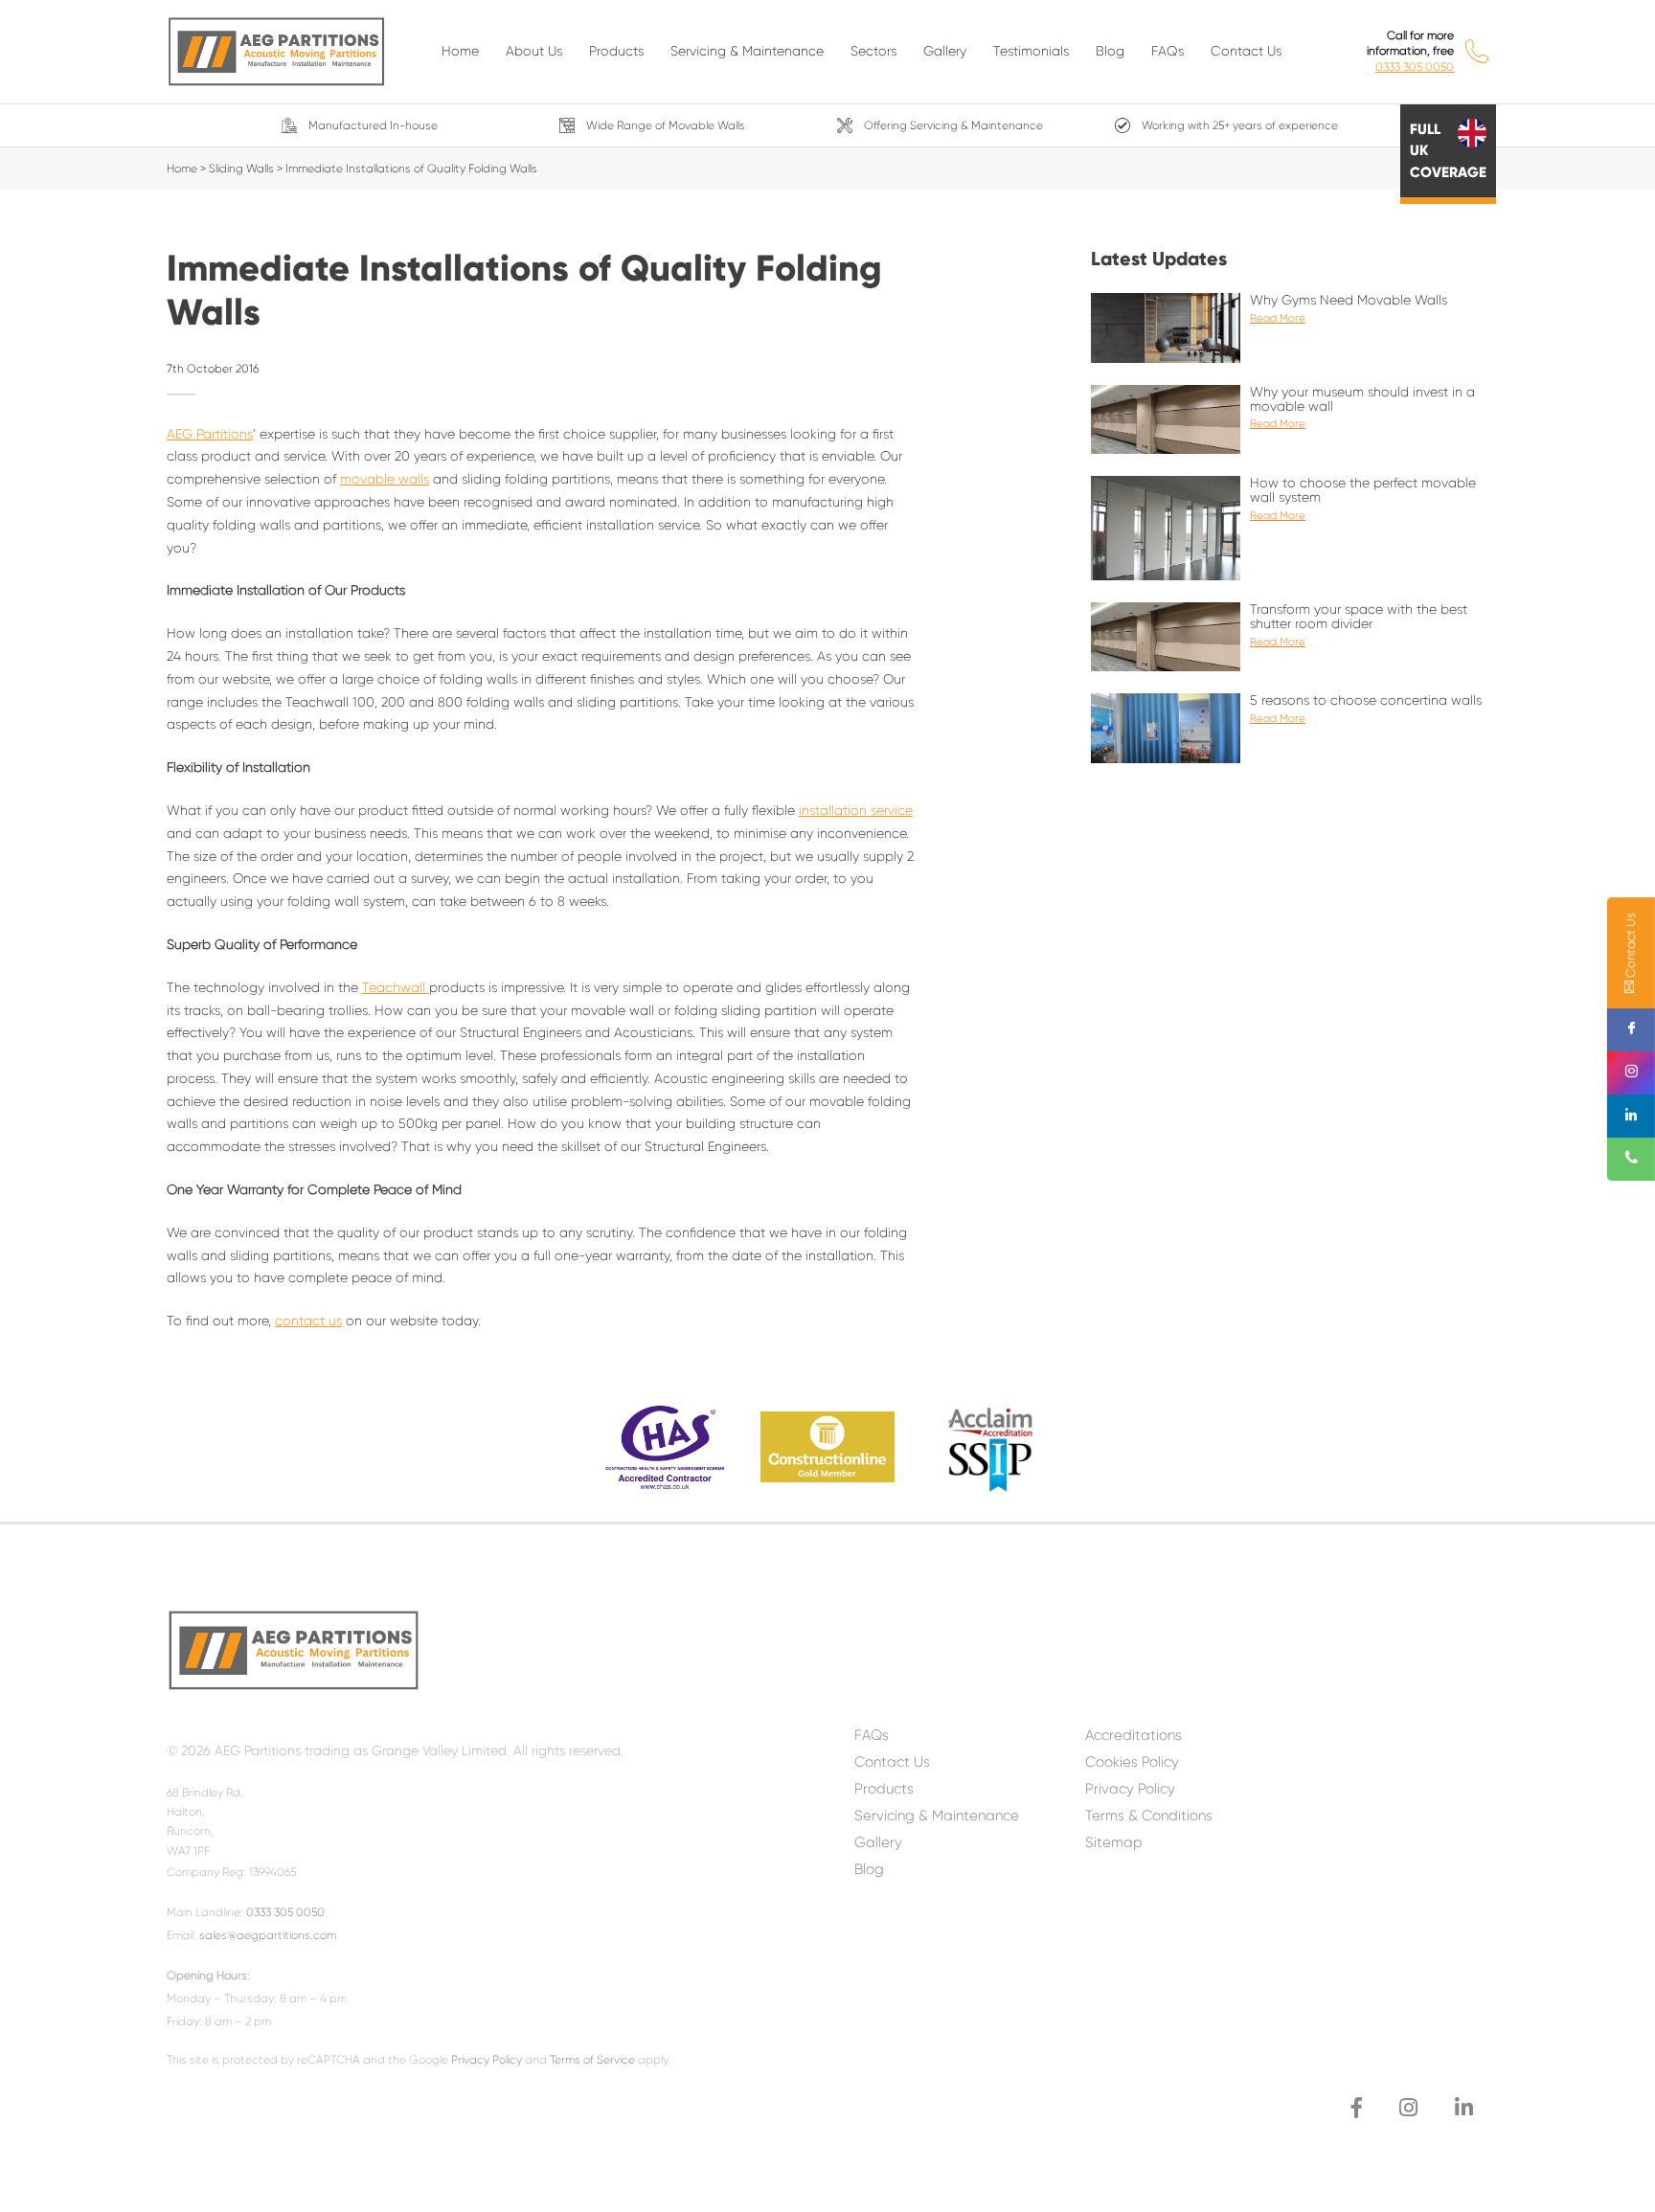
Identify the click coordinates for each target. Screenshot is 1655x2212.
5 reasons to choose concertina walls (1366, 709)
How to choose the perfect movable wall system (1363, 499)
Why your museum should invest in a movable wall (1362, 408)
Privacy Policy (487, 2060)
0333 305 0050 (1415, 67)
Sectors (873, 51)
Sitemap (1114, 1842)
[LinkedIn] (1464, 2108)
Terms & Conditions (1149, 1816)
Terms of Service (592, 2060)
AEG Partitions (210, 434)
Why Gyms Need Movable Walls (1349, 308)
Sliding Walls (241, 169)
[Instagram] (1408, 2108)
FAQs (1168, 51)
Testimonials (1031, 51)
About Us (534, 51)
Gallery (945, 51)
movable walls (385, 479)
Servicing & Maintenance (747, 51)
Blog (1110, 51)
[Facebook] (1357, 2108)
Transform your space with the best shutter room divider (1359, 625)
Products (616, 51)
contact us (308, 1320)
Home (460, 51)
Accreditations (1134, 1735)
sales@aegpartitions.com (268, 1935)
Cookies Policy (1132, 1762)
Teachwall (396, 987)
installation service (856, 810)
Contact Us (1246, 51)
